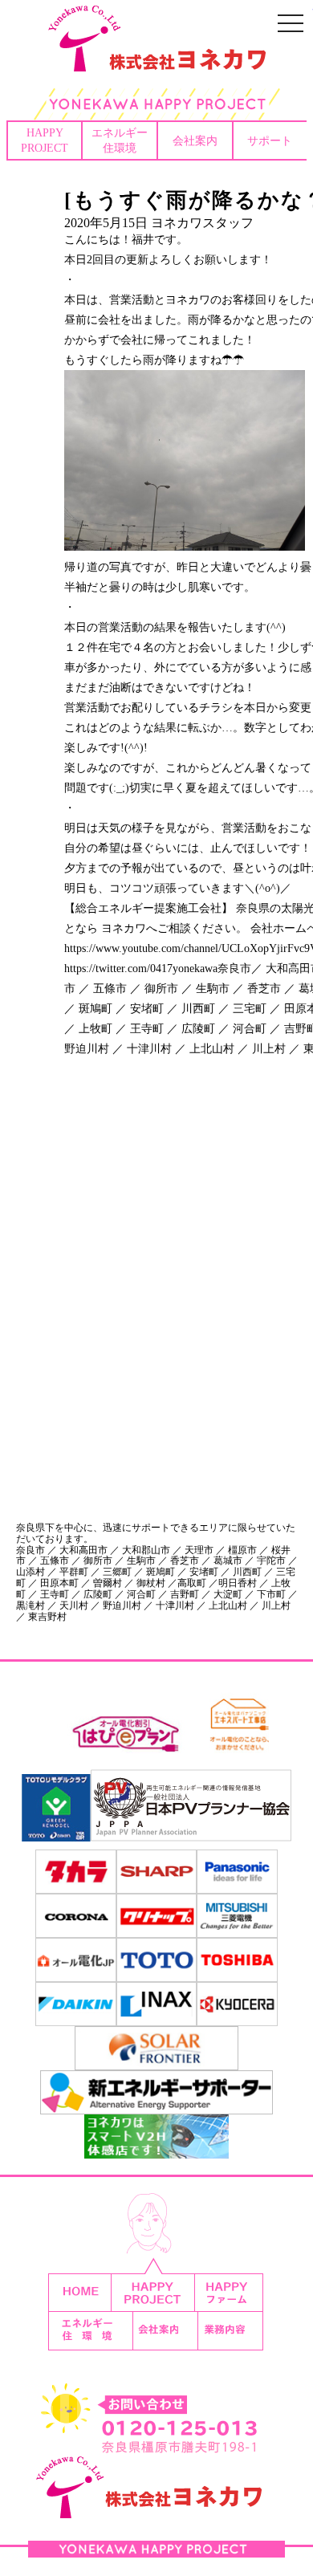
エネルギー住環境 (120, 140)
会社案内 (195, 140)
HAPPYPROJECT (45, 140)
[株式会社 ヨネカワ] (156, 60)
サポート (270, 140)
